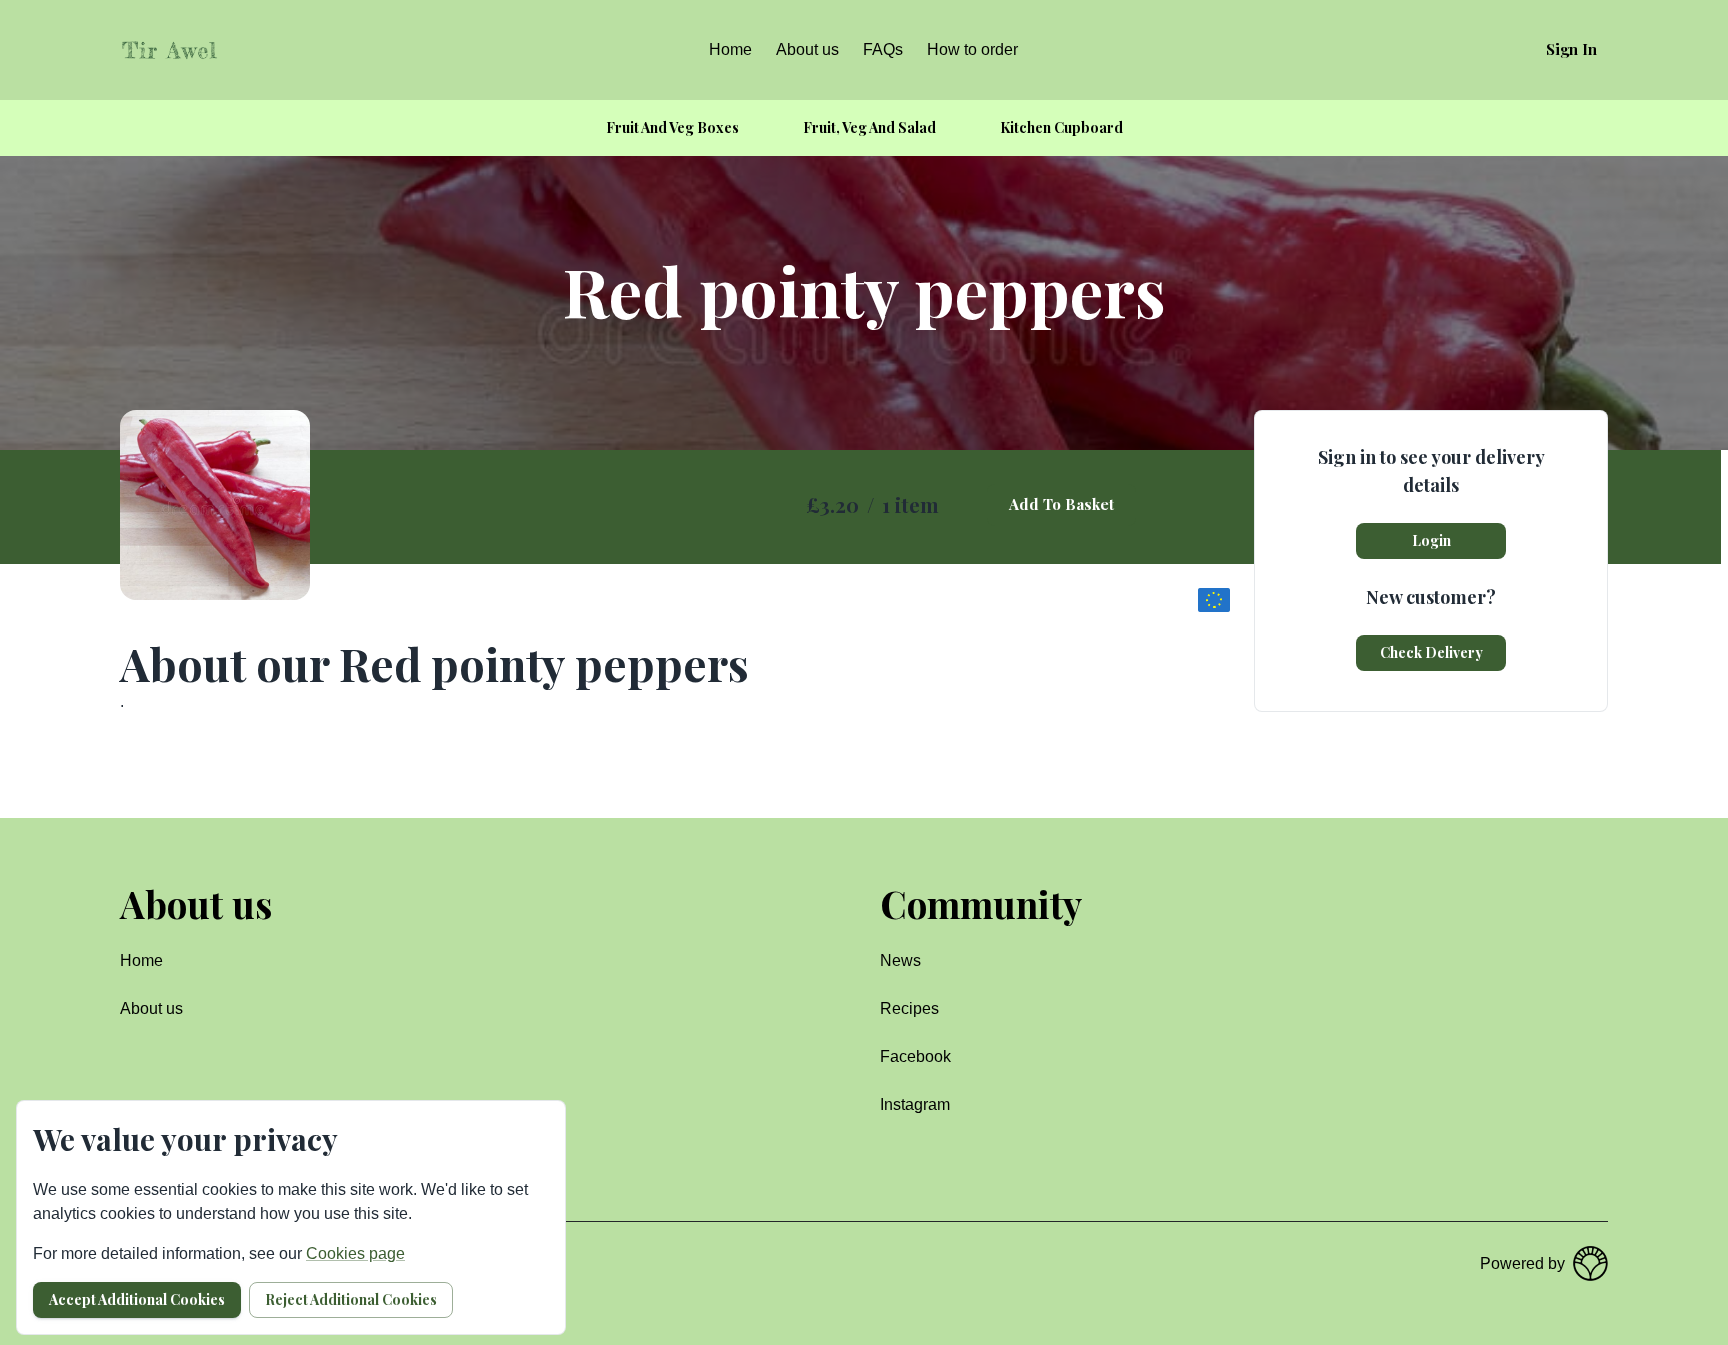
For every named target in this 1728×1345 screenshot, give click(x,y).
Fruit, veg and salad (869, 127)
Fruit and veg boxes (672, 127)
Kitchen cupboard (1061, 127)
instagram (915, 1104)
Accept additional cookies (137, 1299)
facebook (915, 1056)
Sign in (1571, 49)
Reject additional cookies (351, 1299)
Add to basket (1061, 504)
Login (1431, 540)
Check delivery (1431, 652)
